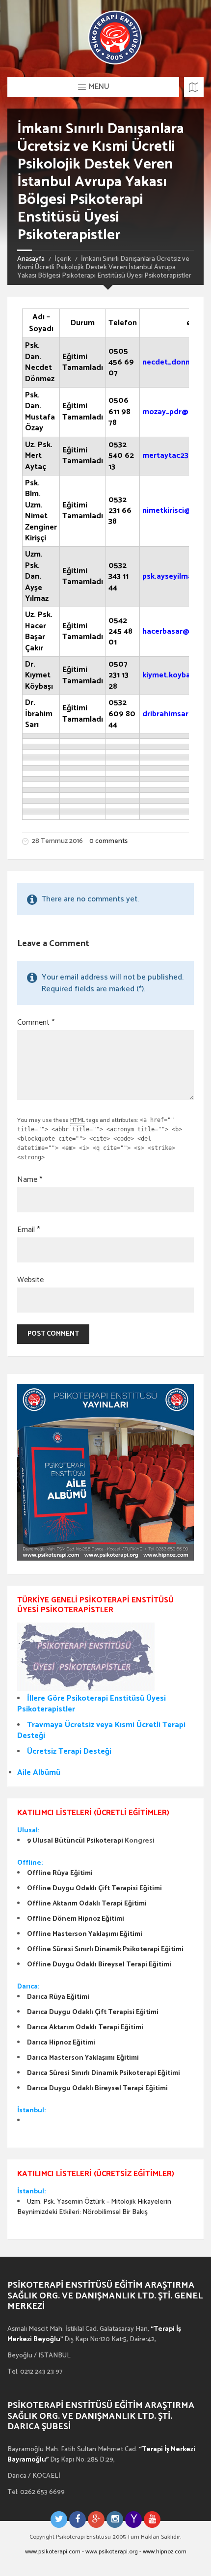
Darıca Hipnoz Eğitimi (61, 2043)
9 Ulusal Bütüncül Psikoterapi (75, 1841)
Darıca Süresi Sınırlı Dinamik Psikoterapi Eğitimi (104, 2073)
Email (28, 1230)
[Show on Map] (194, 87)
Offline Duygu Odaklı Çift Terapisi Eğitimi (94, 1889)
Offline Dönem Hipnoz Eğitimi (76, 1919)
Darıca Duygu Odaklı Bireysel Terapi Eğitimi (97, 2088)
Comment (36, 1023)
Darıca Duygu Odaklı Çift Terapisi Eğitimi (93, 2012)
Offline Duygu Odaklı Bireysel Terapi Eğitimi (99, 1965)
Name (30, 1180)
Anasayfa (31, 259)
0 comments (108, 841)
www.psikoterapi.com (53, 2552)
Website (30, 1280)
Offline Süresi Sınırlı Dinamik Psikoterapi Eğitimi (105, 1949)
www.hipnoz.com (165, 2552)
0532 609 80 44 (122, 714)
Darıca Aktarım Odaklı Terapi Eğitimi (85, 2028)
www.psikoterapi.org (112, 2552)
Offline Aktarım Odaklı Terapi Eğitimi (87, 1904)
